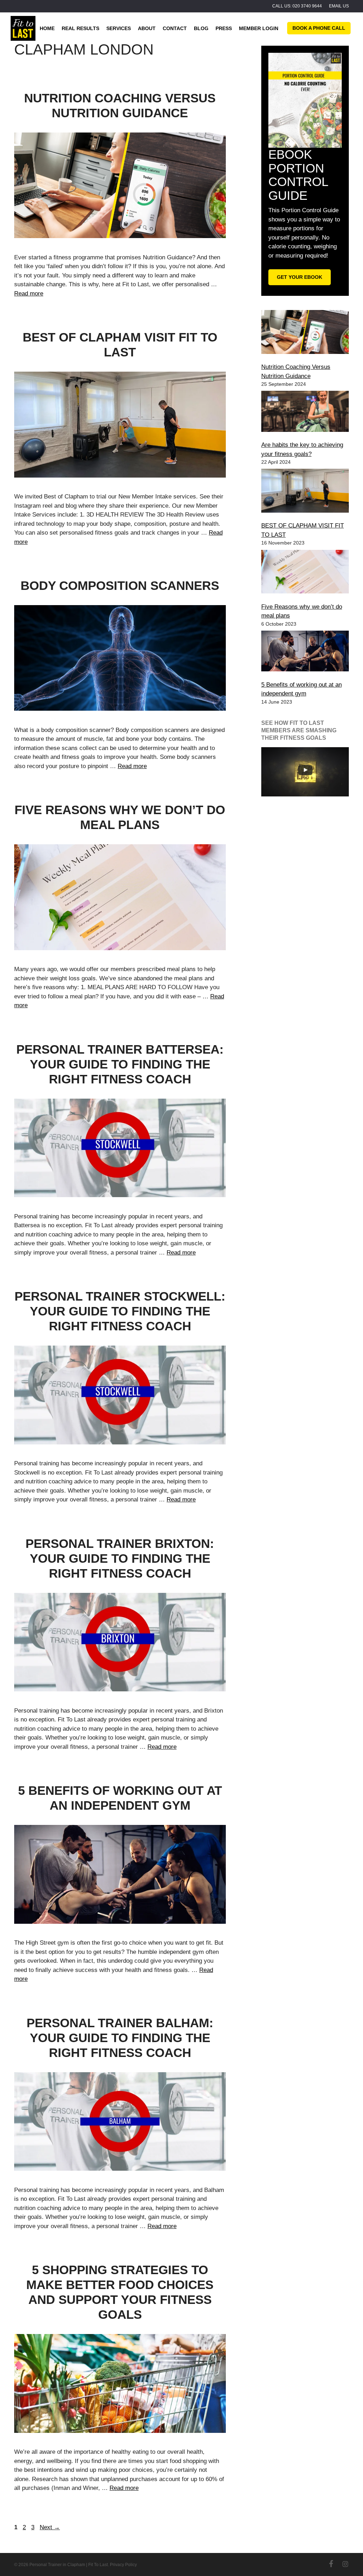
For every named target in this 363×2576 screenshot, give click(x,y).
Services (119, 28)
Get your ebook (300, 277)
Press (224, 28)
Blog (201, 28)
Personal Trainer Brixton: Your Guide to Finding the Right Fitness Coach (120, 1558)
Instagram (345, 2564)
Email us (339, 6)
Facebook (331, 2564)
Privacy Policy (123, 2565)
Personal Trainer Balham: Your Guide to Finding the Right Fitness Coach (120, 2038)
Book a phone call (319, 28)
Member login (259, 28)
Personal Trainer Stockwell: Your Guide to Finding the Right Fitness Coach (120, 1311)
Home (47, 28)
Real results (80, 28)
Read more (29, 294)
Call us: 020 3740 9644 (297, 6)
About (147, 28)
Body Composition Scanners (120, 585)
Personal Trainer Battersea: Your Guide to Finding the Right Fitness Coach (120, 1064)
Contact (175, 28)
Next (50, 2527)
